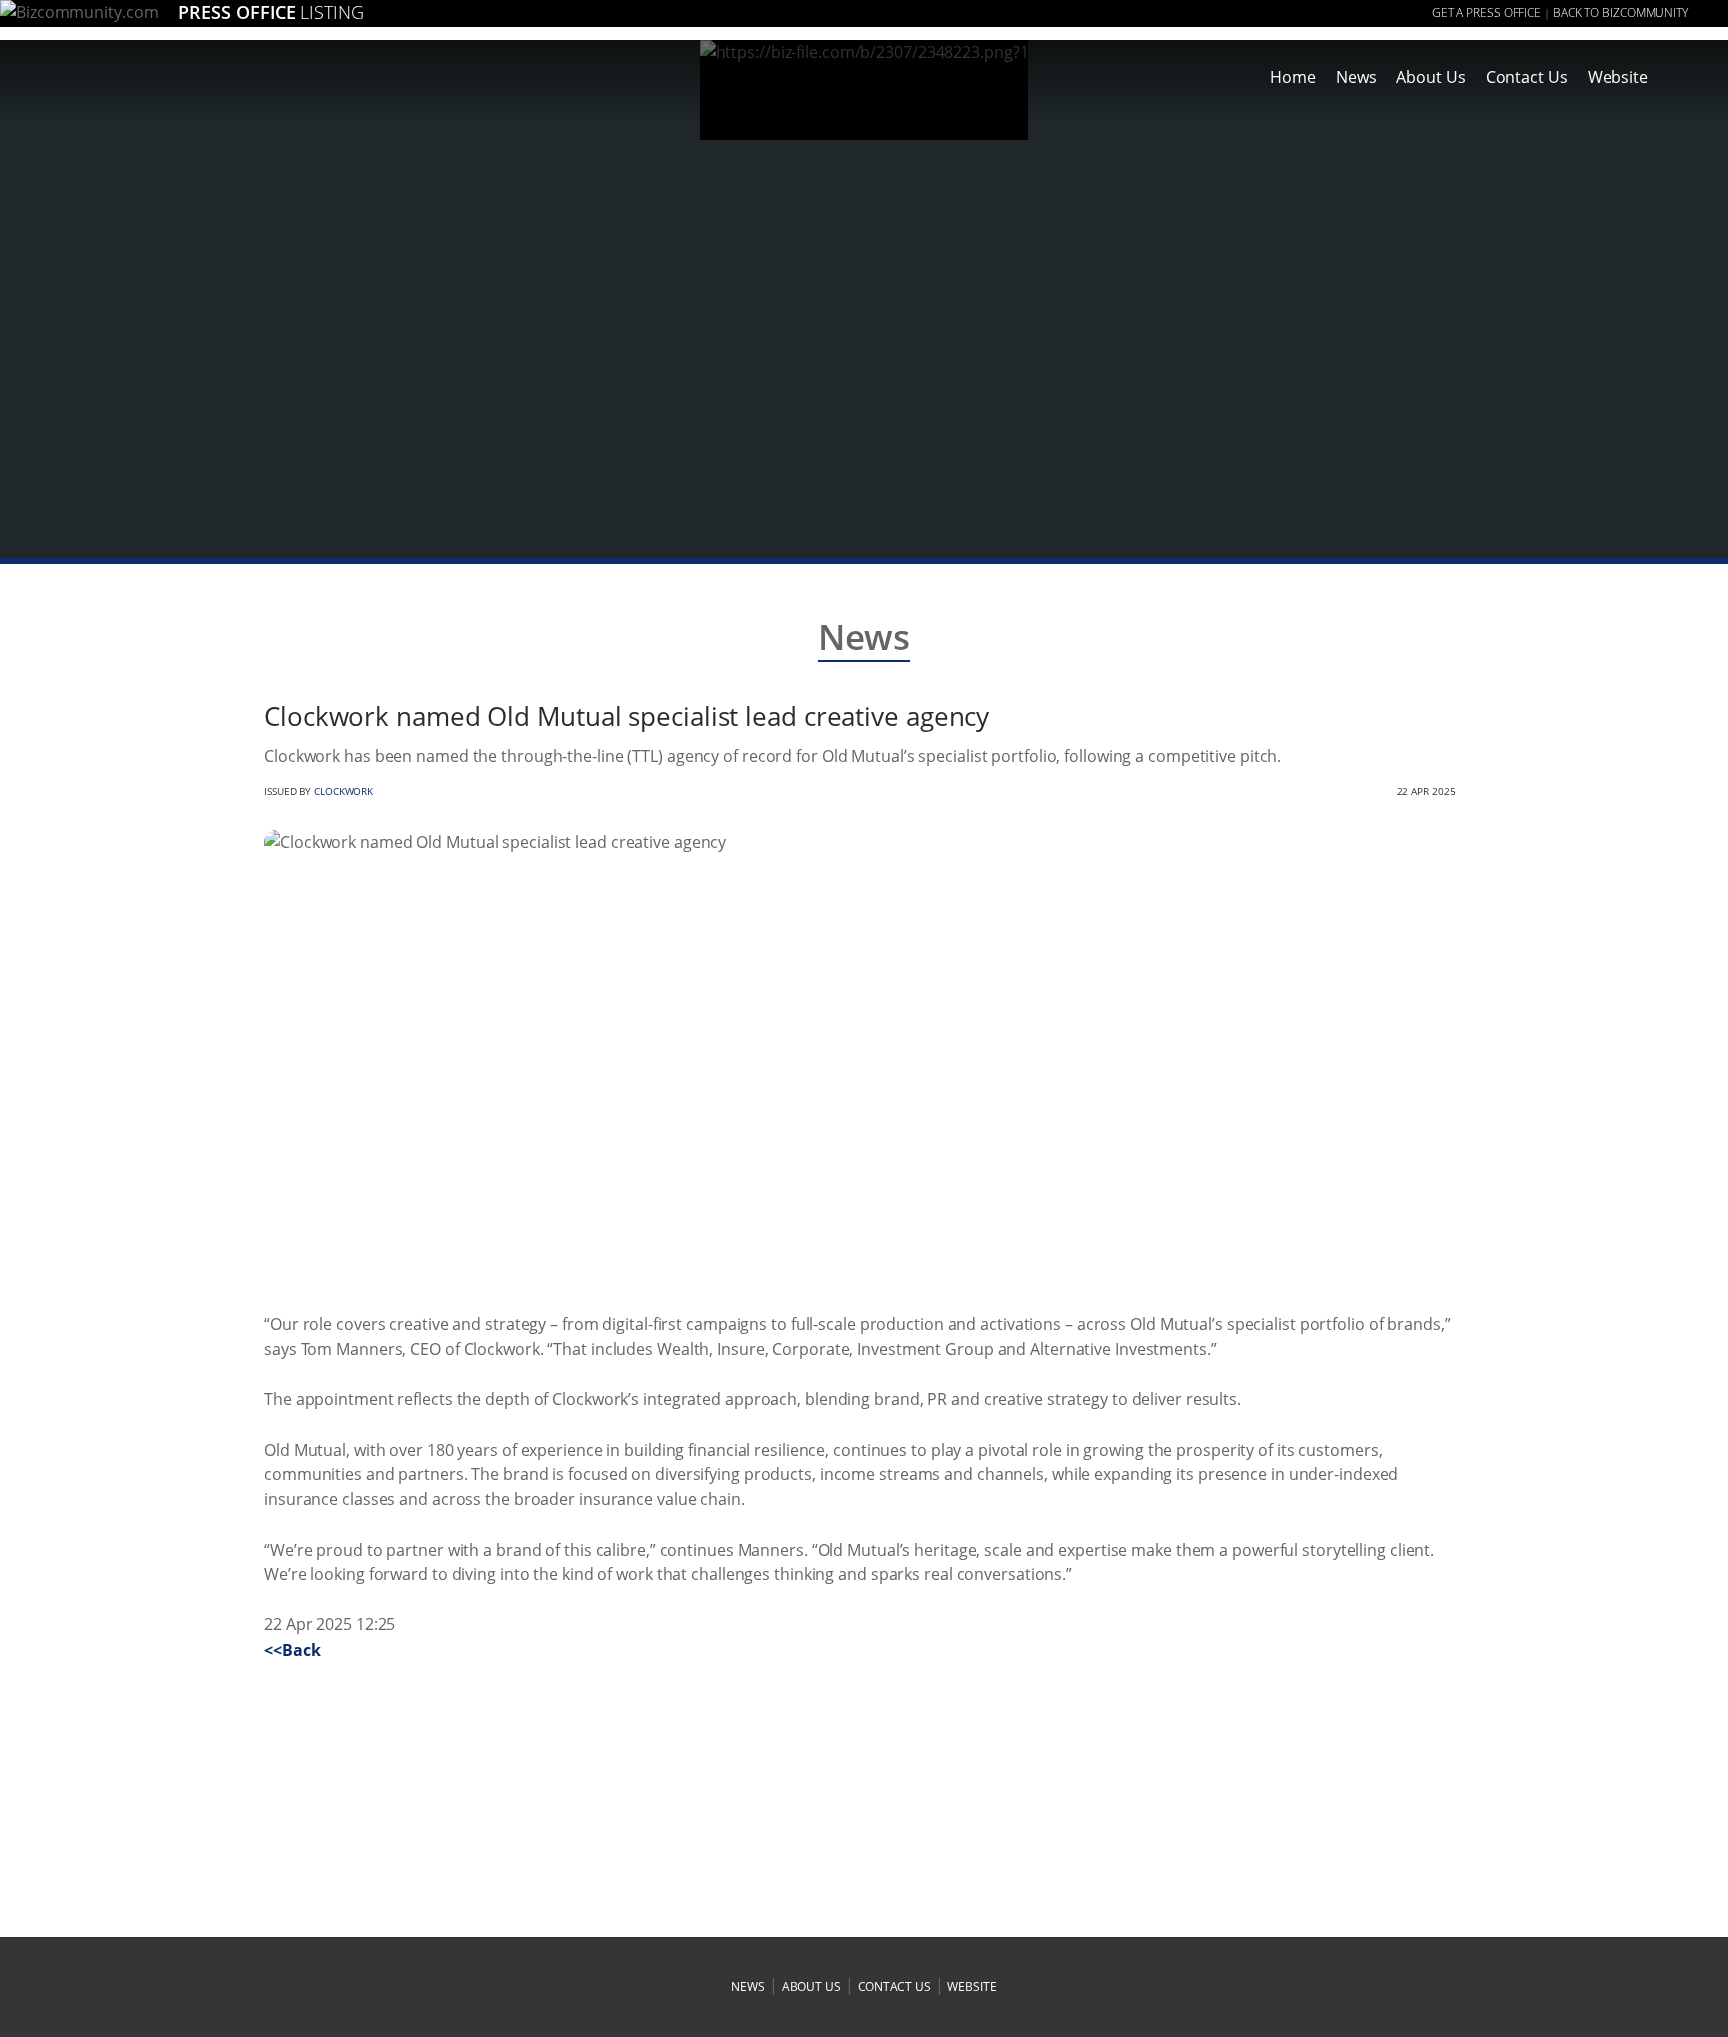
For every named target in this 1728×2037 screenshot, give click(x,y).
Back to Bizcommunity (1620, 12)
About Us (1430, 77)
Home (1293, 77)
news (748, 1986)
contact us (894, 1986)
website (971, 1986)
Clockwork (343, 791)
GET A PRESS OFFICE (1486, 12)
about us (811, 1986)
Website (1618, 77)
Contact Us (1527, 77)
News (1356, 77)
